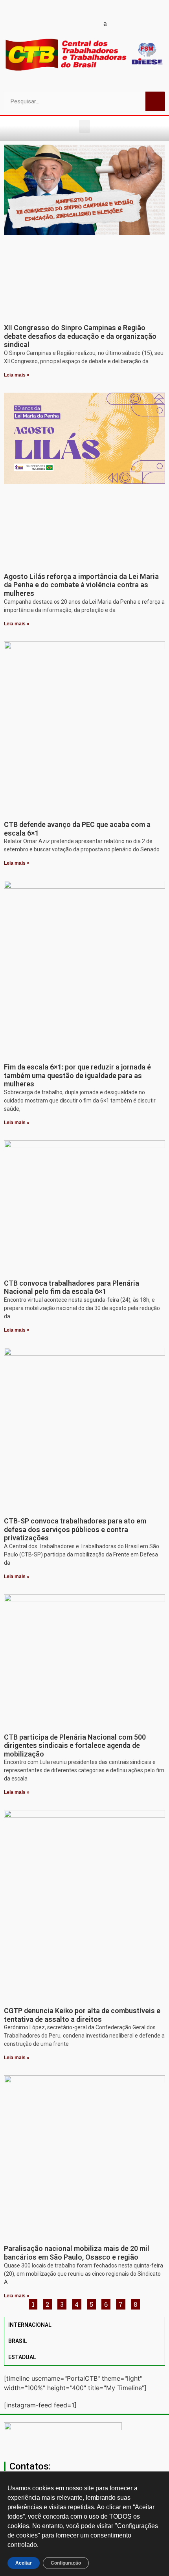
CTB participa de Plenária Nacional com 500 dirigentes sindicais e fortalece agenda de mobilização (75, 1746)
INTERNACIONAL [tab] (30, 2325)
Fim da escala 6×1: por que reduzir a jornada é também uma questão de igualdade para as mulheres (77, 1075)
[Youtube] (64, 23)
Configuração (66, 2563)
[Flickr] (92, 23)
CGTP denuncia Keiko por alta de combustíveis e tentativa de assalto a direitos (82, 2015)
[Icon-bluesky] (105, 23)
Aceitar (24, 2563)
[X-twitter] (119, 23)
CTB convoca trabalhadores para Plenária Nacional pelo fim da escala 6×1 (72, 1287)
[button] (84, 126)
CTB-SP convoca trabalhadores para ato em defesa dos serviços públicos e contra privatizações (75, 1529)
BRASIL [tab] (18, 2341)
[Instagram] (78, 23)
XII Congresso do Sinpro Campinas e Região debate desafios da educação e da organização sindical (80, 336)
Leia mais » (17, 375)
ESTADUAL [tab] (22, 2357)
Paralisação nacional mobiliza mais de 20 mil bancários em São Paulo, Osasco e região (77, 2253)
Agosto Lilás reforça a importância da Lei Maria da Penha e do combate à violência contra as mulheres (81, 585)
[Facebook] (50, 23)
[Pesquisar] (155, 101)
